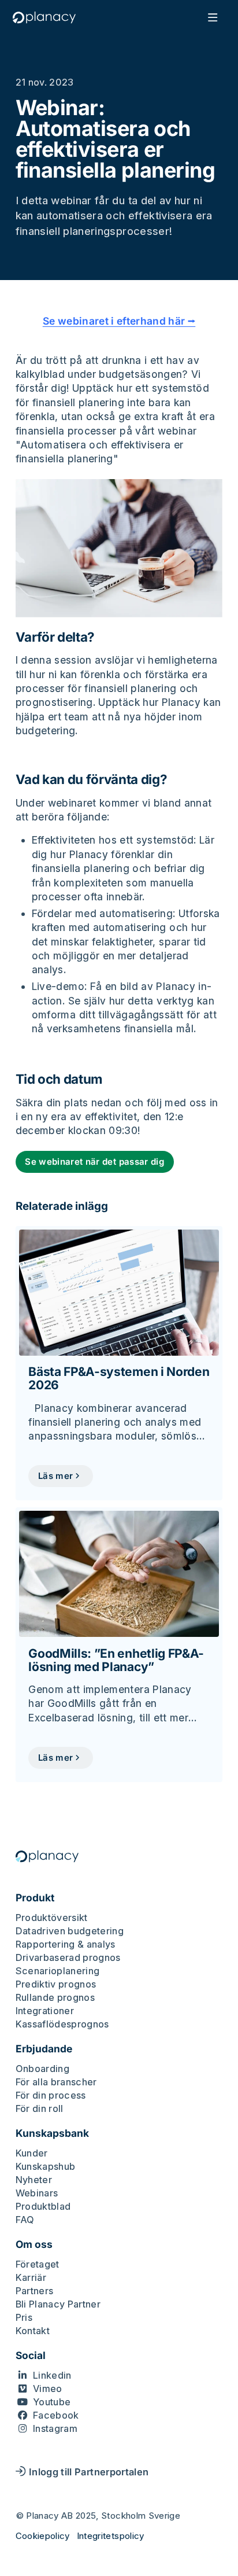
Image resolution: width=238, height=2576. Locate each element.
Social (31, 2356)
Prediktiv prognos (56, 1984)
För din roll (40, 2108)
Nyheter (34, 2180)
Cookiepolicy (43, 2536)
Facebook (56, 2415)
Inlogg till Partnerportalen (89, 2472)
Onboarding (43, 2069)
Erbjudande (44, 2049)
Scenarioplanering (58, 1971)
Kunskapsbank (52, 2133)
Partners (35, 2291)
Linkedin (52, 2375)
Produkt (35, 1898)
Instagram (55, 2428)
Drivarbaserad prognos (68, 1957)
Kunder (32, 2153)
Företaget (38, 2264)
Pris (24, 2317)
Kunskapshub (46, 2166)
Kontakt (33, 2331)
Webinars (37, 2193)
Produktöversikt (52, 1918)
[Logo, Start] (44, 17)
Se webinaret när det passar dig (94, 1162)
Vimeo (48, 2389)
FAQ (25, 2220)
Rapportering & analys (66, 1944)
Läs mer (55, 1476)
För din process (51, 2095)
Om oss (34, 2244)
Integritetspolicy (111, 2536)
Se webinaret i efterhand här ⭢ (119, 321)
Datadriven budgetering (70, 1931)
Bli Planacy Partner (58, 2304)
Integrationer (45, 2011)
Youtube (52, 2402)
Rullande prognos (55, 1997)
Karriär (31, 2277)
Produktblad (43, 2206)
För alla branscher (56, 2082)
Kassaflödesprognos (62, 2024)
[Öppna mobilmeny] (213, 17)
